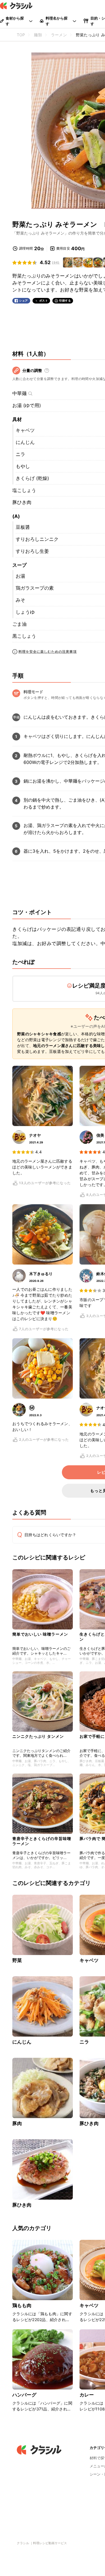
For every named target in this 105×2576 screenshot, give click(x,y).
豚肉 (17, 2123)
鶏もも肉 (22, 2305)
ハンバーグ (24, 2395)
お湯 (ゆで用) (27, 405)
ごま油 (19, 624)
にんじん (25, 442)
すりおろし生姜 (32, 551)
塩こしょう (24, 490)
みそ (20, 600)
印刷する (65, 300)
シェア (24, 301)
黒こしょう (24, 636)
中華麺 (19, 393)
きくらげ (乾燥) (32, 478)
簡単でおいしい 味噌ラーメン (40, 1634)
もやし (23, 466)
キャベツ (25, 430)
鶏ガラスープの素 (35, 588)
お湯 (20, 576)
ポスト (44, 301)
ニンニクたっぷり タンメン (38, 1736)
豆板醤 (23, 527)
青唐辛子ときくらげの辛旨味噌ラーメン (42, 1841)
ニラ (20, 454)
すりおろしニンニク (37, 539)
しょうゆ (25, 612)
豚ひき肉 (22, 502)
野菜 (17, 1960)
